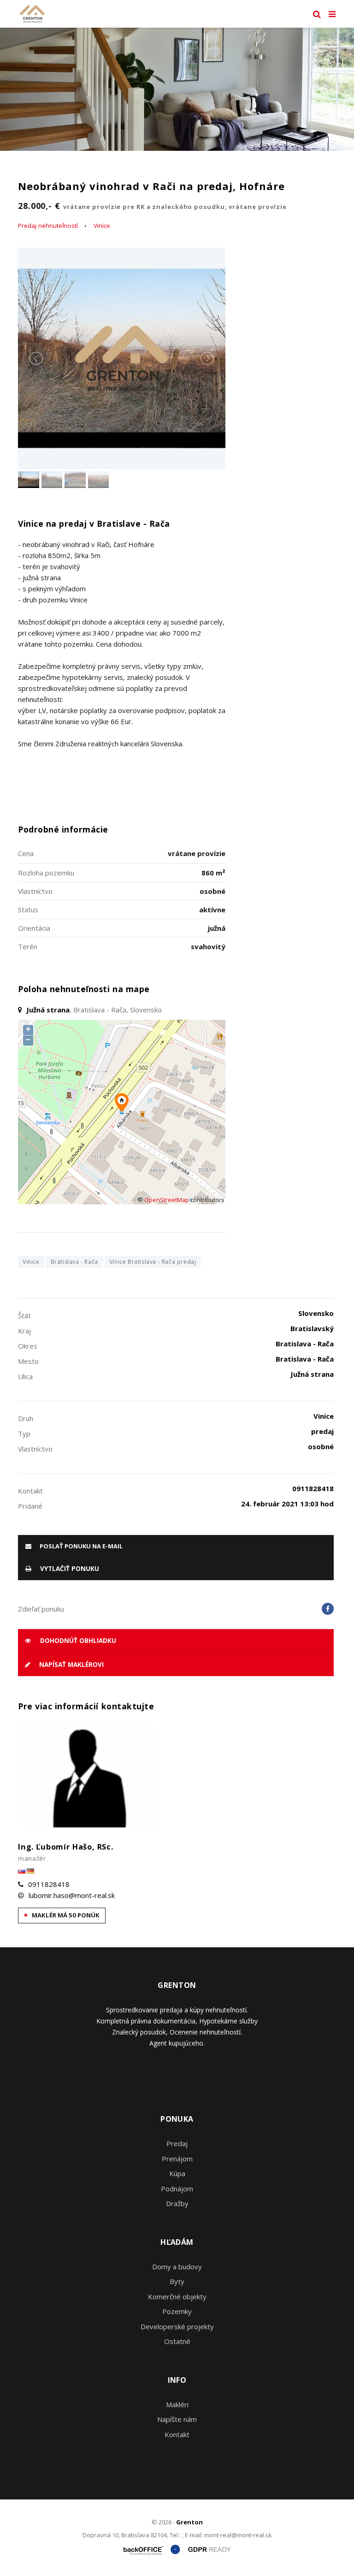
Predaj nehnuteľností (48, 226)
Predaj (177, 2143)
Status (28, 910)
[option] (177, 89)
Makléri (177, 2404)
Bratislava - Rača (74, 1262)
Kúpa (177, 2173)
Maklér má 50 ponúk (65, 1915)
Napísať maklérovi (71, 1665)
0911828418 (49, 1884)
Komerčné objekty (177, 2296)
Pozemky (177, 2311)
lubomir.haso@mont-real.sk (72, 1895)
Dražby (177, 2203)
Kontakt (177, 2434)
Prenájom (177, 2159)
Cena (26, 853)
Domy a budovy (177, 2267)
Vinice (102, 226)
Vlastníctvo (35, 891)
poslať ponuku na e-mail (80, 1546)
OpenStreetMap (167, 1200)
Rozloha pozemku (46, 873)
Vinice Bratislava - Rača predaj (153, 1262)
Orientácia (34, 928)
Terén (28, 946)
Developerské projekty (177, 2326)
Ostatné (177, 2341)
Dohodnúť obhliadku (77, 1641)
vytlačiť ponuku (69, 1569)
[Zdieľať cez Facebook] (328, 1609)
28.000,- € (152, 206)
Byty (177, 2281)
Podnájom (177, 2189)
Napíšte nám (177, 2419)
